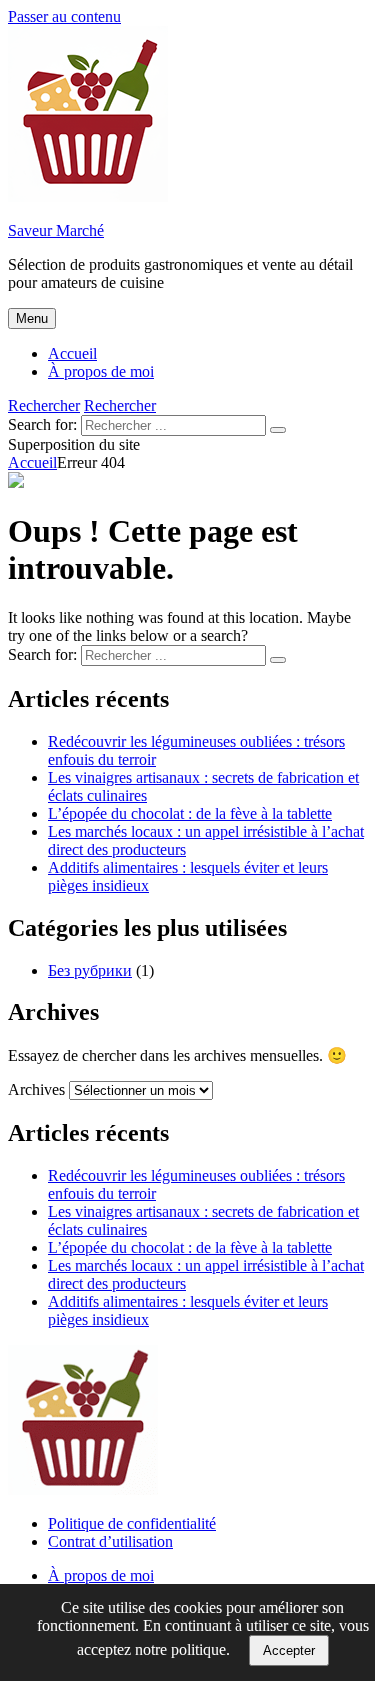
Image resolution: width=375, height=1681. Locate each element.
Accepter (289, 1650)
